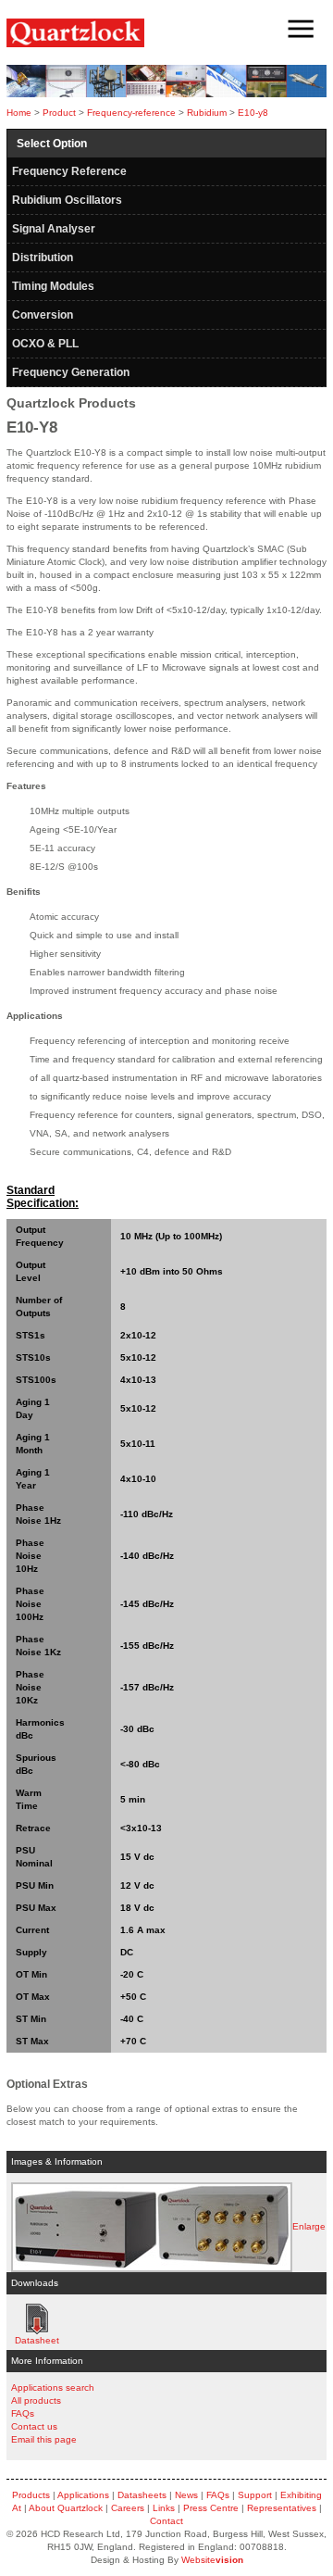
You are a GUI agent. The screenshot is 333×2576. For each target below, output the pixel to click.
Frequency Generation (71, 372)
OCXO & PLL (45, 344)
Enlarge (309, 2226)
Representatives (282, 2508)
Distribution (43, 258)
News (186, 2495)
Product (59, 113)
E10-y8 (253, 113)
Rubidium (207, 113)
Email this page (44, 2439)
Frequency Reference (69, 171)
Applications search (53, 2388)
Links (164, 2508)
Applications (83, 2495)
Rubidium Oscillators (67, 200)
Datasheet (37, 2319)
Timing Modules (53, 286)
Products (31, 2495)
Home (19, 113)
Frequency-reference (131, 113)
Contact (166, 2521)
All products (36, 2400)
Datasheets (142, 2495)
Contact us (34, 2426)
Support (255, 2495)
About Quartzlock (66, 2508)
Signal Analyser (54, 229)
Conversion (43, 315)
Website (212, 2560)
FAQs (23, 2413)
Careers (128, 2508)
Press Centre (211, 2508)
